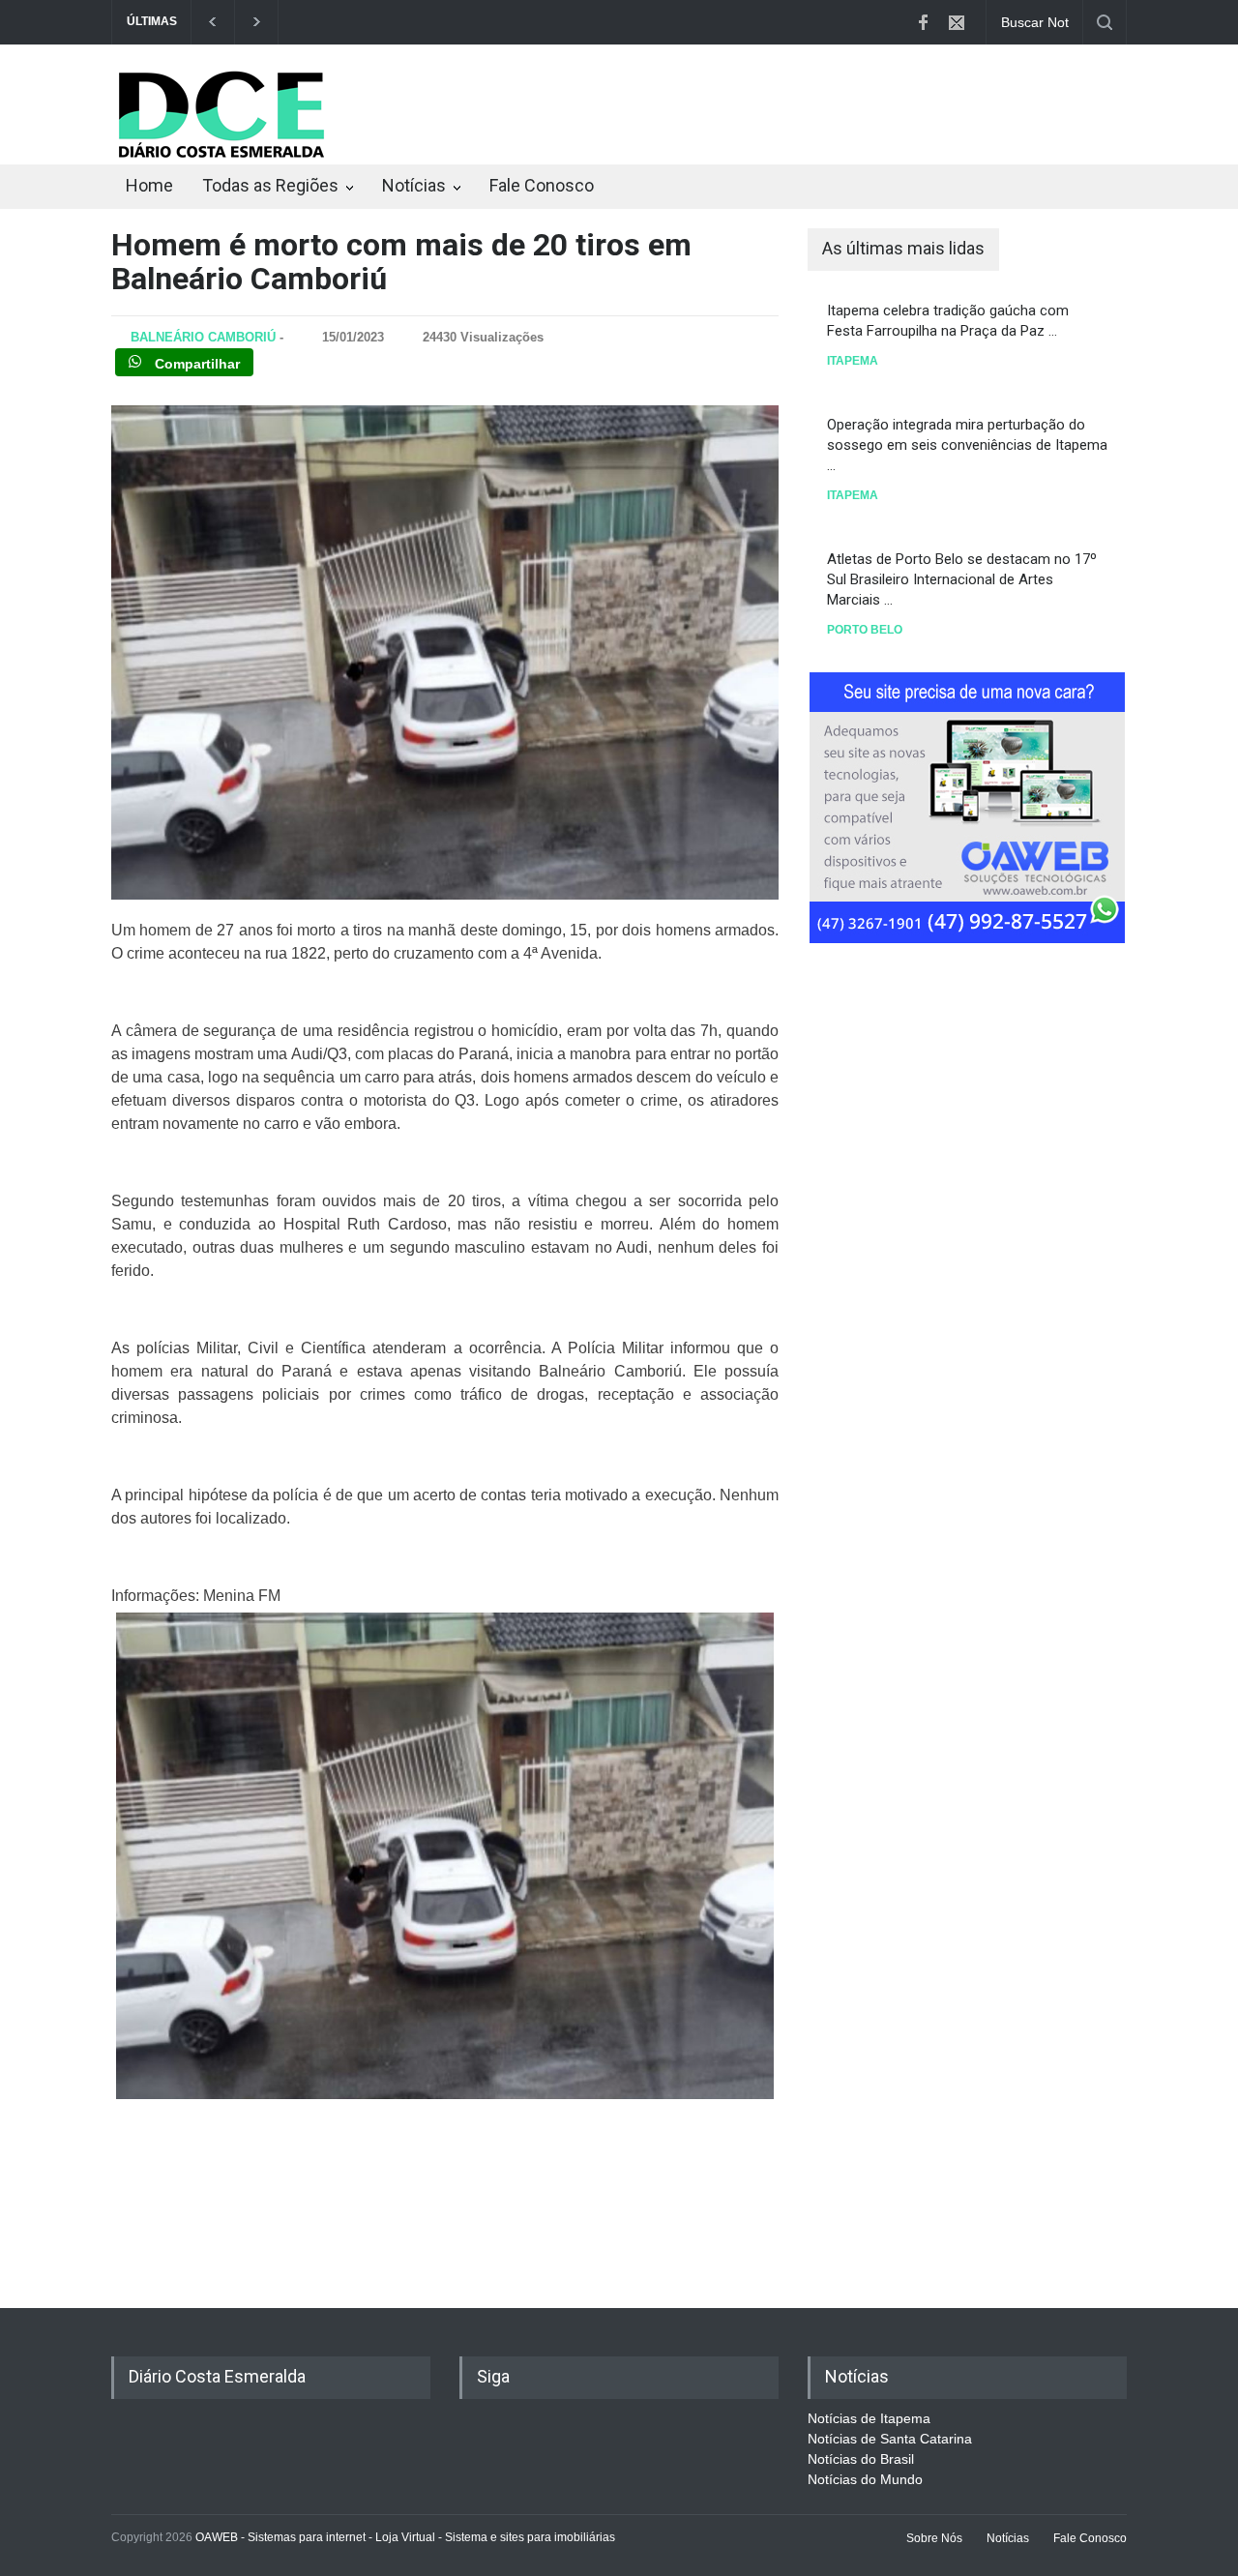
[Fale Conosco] (957, 22)
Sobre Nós (934, 2538)
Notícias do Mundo (865, 2479)
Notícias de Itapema (869, 2418)
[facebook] (923, 22)
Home (149, 185)
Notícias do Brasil (861, 2459)
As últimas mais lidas (903, 248)
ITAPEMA (853, 361)
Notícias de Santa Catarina (890, 2439)
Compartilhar (195, 364)
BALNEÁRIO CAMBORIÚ (203, 337)
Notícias (414, 185)
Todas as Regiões (270, 185)
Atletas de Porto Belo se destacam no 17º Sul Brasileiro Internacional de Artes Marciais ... (962, 579)
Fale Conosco (542, 185)
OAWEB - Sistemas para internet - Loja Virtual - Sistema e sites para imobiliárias (405, 2537)
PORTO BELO (865, 630)
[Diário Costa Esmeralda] (221, 158)
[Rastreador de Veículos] (967, 805)
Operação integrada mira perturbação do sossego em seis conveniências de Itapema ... (967, 445)
